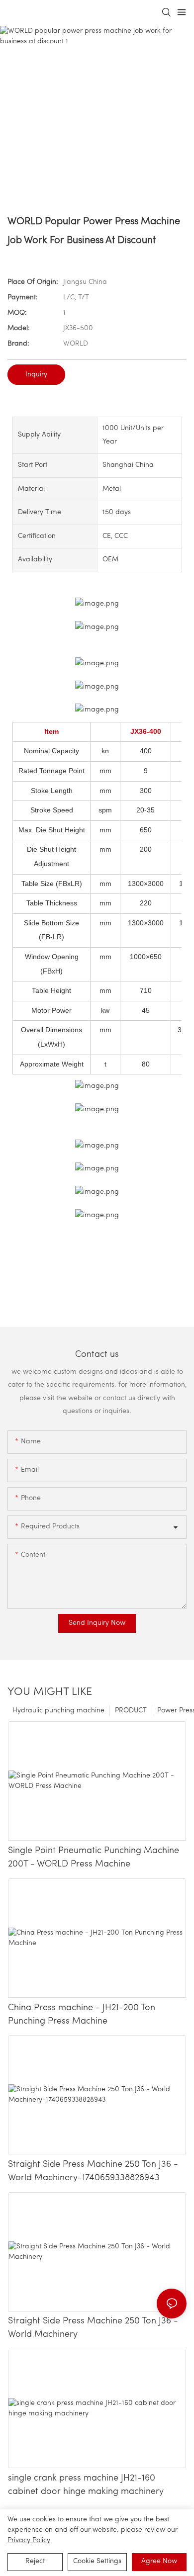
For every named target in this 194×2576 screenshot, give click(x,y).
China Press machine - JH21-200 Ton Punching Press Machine (82, 2015)
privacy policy (29, 2540)
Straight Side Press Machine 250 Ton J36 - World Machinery (93, 2328)
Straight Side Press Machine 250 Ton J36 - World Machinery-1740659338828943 (93, 2172)
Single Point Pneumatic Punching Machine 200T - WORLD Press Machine (94, 1858)
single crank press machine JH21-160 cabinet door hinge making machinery (86, 2485)
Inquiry (36, 375)
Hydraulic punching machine (58, 1711)
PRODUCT (131, 1711)
